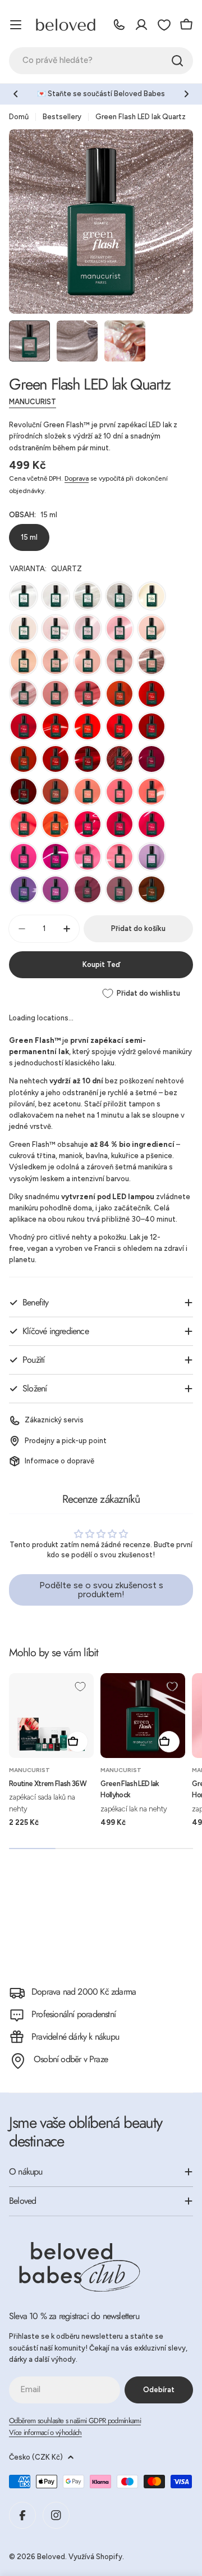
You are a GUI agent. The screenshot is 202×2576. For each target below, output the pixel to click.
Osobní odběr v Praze (71, 2059)
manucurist (33, 402)
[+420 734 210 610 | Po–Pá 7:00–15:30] (119, 25)
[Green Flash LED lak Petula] (24, 857)
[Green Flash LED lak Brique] (56, 792)
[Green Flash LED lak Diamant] (120, 596)
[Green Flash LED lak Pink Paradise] (120, 857)
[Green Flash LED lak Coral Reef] (88, 726)
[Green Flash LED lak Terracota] (120, 694)
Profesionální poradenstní (74, 2014)
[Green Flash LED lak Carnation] (24, 694)
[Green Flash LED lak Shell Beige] (120, 661)
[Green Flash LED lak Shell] (151, 596)
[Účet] (141, 25)
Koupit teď (101, 964)
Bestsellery (62, 117)
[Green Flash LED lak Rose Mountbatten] (120, 889)
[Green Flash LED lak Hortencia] (120, 629)
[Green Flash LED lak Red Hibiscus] (88, 759)
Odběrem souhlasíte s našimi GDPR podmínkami (75, 2421)
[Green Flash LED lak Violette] (56, 889)
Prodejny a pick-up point (66, 1441)
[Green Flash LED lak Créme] (24, 629)
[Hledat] (177, 61)
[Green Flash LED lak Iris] (24, 889)
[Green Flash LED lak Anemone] (56, 726)
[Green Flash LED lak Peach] (88, 792)
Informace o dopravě (59, 1461)
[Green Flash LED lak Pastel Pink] (151, 629)
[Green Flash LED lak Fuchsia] (120, 824)
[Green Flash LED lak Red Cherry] (151, 694)
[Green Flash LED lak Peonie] (151, 824)
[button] (16, 94)
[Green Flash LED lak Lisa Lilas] (151, 857)
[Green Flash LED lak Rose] (88, 857)
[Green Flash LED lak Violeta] (151, 759)
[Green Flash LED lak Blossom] (88, 629)
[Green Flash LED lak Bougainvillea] (88, 824)
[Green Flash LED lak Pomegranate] (56, 759)
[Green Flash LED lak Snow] (24, 596)
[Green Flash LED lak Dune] (56, 661)
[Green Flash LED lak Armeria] (56, 857)
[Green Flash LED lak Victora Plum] (88, 889)
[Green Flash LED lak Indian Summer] (24, 759)
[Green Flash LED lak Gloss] (56, 629)
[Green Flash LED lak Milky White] (56, 596)
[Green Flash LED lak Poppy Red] (24, 726)
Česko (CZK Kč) (36, 2457)
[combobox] (101, 61)
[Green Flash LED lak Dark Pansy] (24, 792)
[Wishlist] (164, 25)
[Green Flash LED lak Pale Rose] (88, 661)
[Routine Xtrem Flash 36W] (51, 1716)
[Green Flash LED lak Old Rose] (56, 694)
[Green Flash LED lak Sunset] (56, 824)
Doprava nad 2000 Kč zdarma (84, 1992)
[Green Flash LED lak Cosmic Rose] (151, 661)
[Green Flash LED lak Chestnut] (151, 889)
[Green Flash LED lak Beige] (24, 661)
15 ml (29, 537)
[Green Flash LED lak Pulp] (24, 824)
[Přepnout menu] (16, 25)
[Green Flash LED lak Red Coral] (120, 726)
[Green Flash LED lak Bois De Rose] (88, 694)
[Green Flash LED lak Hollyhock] (143, 1716)
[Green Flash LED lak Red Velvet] (151, 726)
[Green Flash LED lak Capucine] (120, 792)
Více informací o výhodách (45, 2432)
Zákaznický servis (54, 1420)
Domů (19, 117)
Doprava (77, 478)
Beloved (51, 2557)
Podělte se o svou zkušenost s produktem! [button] (101, 1590)
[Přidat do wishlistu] (80, 1687)
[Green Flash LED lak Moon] (88, 596)
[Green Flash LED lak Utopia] (120, 759)
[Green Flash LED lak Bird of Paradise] (151, 792)
